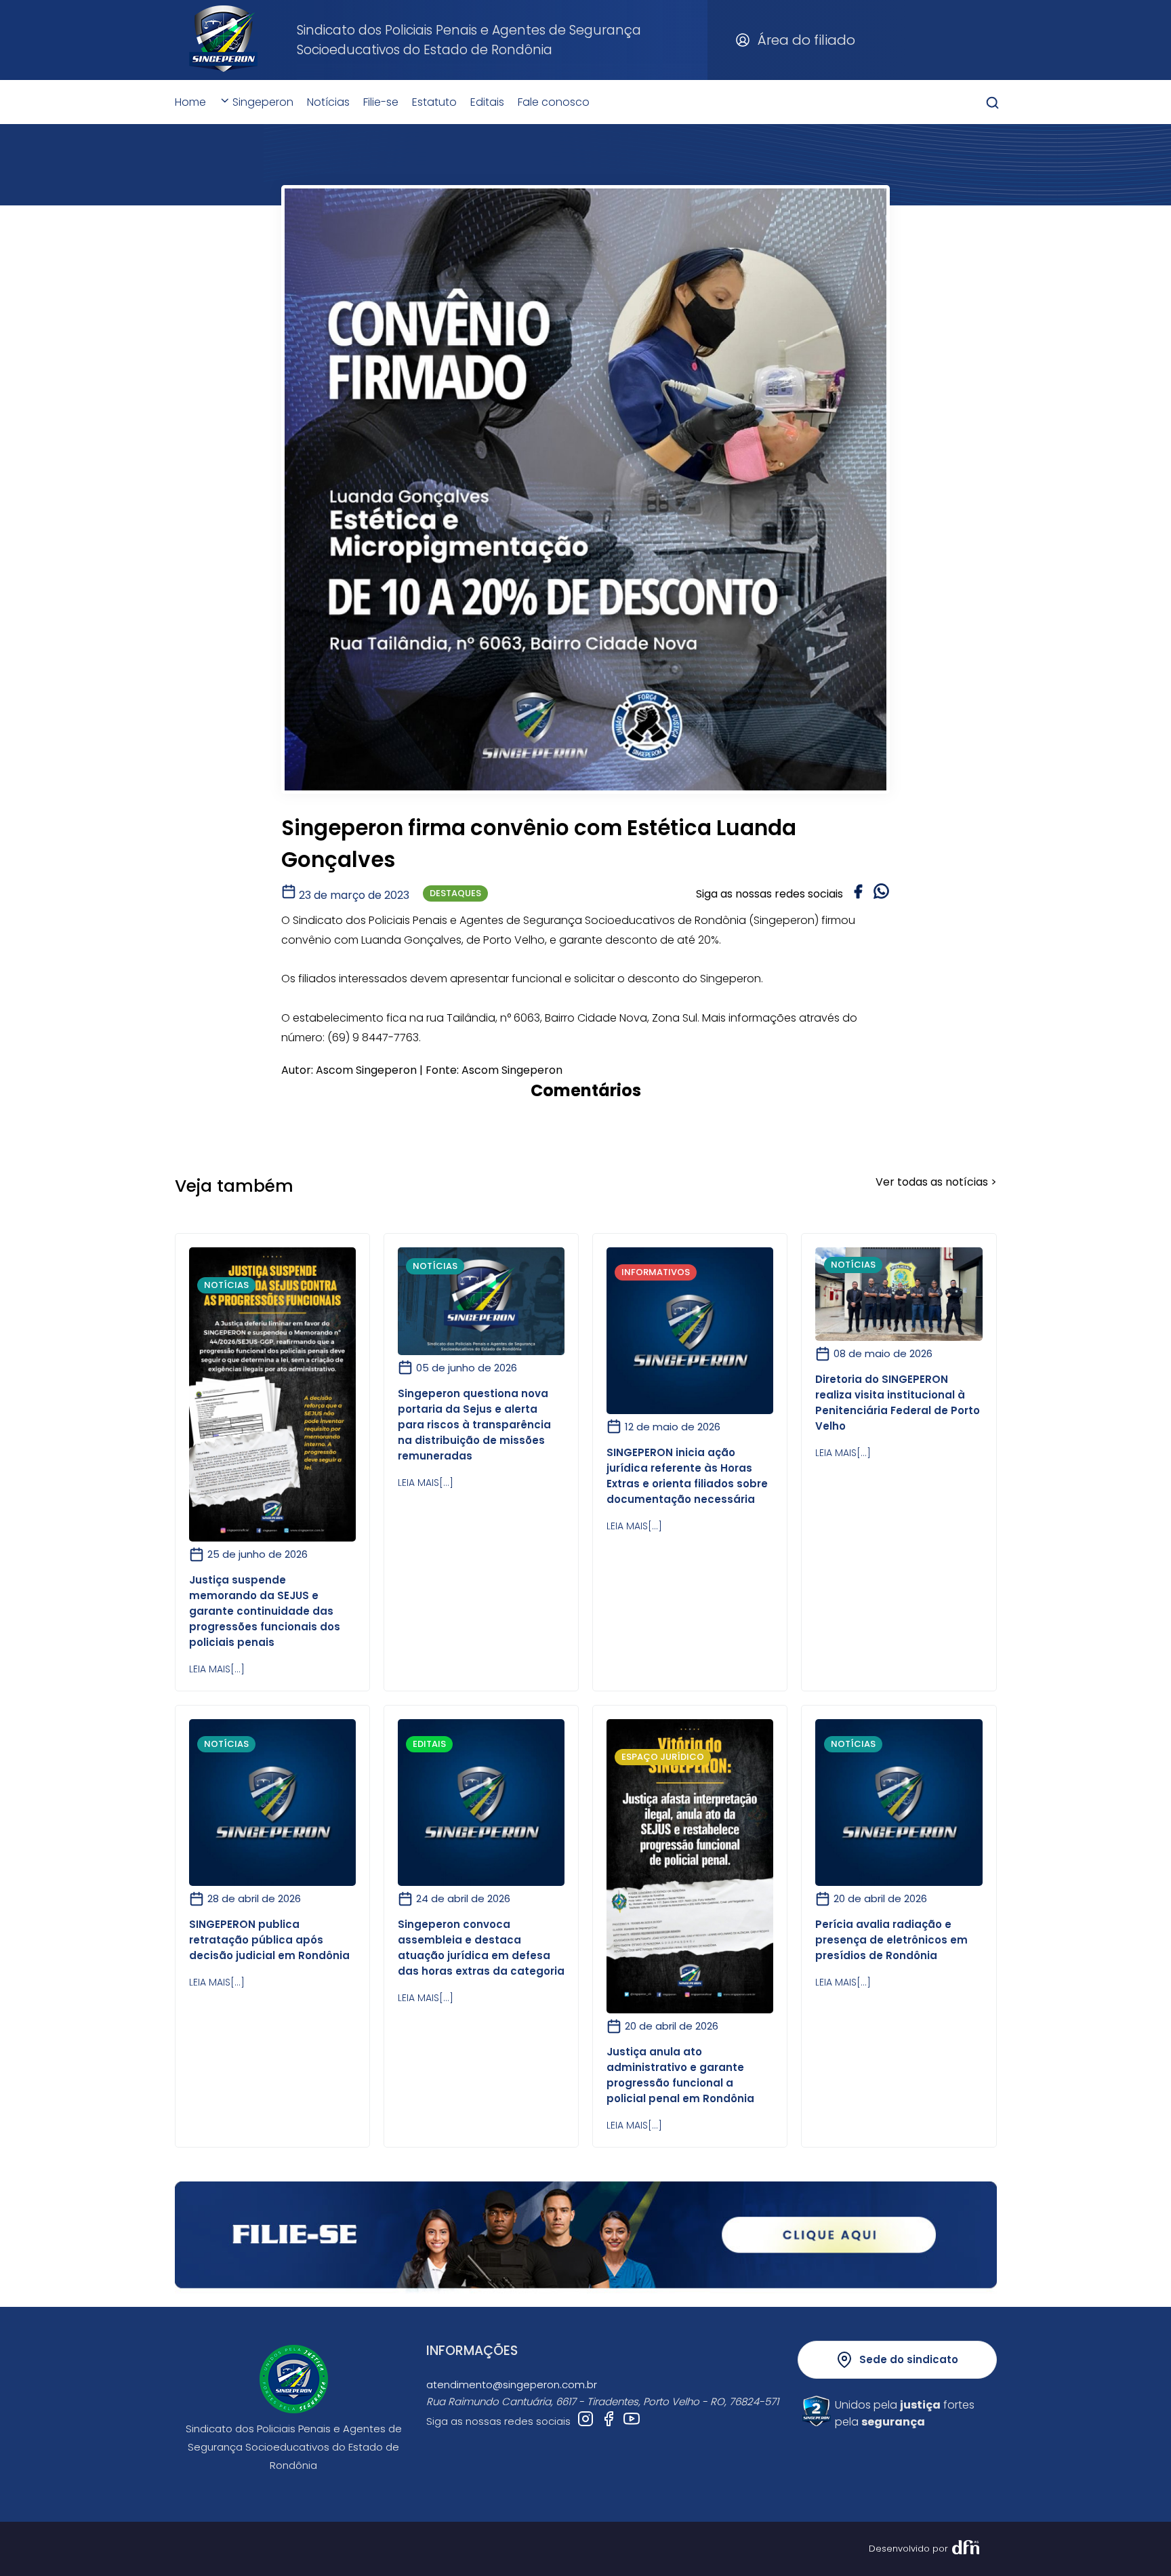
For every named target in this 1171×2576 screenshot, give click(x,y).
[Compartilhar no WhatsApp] (881, 893)
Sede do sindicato (909, 2359)
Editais (487, 102)
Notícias (328, 102)
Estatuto (434, 102)
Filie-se (381, 102)
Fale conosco (554, 102)
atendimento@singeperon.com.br (512, 2384)
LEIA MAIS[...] (217, 1669)
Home (190, 102)
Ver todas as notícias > (936, 1182)
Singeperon (262, 102)
